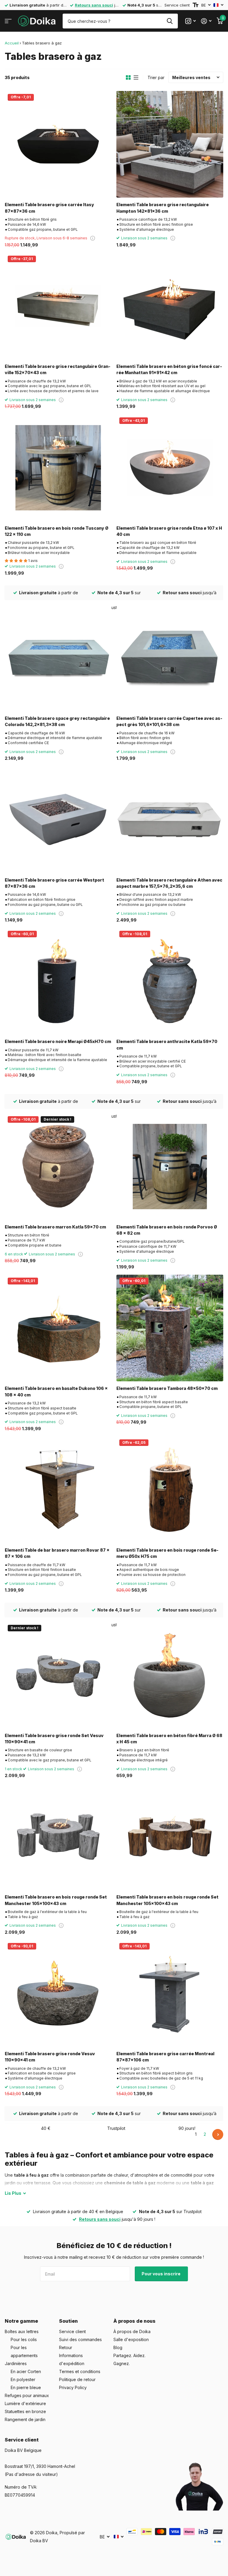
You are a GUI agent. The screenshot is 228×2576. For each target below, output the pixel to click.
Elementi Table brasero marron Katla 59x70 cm (55, 1227)
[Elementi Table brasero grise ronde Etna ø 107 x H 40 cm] (170, 468)
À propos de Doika (132, 2331)
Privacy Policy (73, 2387)
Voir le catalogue (8, 21)
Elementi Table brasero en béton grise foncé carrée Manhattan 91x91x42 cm (169, 369)
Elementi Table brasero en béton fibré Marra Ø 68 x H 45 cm (169, 1739)
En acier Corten (26, 2371)
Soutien (68, 2321)
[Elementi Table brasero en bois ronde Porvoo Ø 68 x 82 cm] (170, 1167)
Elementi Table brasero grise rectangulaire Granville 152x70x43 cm (58, 369)
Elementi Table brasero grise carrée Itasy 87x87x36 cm (49, 208)
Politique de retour (77, 2379)
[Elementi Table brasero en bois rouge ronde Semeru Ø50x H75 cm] (170, 1490)
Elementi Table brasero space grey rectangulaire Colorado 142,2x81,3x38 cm (57, 721)
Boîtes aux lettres (22, 2331)
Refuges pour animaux (27, 2395)
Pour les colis (24, 2339)
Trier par (156, 77)
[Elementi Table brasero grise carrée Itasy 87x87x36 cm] (58, 144)
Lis (13, 2193)
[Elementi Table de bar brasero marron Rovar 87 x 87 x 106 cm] (58, 1490)
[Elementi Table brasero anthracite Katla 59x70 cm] (170, 981)
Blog (118, 2347)
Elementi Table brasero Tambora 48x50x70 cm (167, 1388)
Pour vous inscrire (161, 2274)
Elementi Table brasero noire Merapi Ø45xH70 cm (58, 1041)
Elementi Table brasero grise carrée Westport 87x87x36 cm (54, 883)
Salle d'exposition (131, 2339)
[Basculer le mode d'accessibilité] (195, 5)
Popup (93, 238)
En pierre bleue (26, 2387)
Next (218, 2134)
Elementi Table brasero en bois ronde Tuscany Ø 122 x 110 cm (57, 531)
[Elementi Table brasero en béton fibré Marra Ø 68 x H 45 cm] (170, 1675)
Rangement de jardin (25, 2419)
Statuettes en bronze (25, 2411)
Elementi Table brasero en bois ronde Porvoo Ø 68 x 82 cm (167, 1230)
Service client (177, 5)
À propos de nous (134, 2321)
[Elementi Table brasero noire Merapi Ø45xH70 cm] (58, 981)
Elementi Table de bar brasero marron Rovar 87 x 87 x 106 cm (57, 1553)
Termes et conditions (80, 2371)
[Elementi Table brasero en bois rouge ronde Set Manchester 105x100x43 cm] (58, 1837)
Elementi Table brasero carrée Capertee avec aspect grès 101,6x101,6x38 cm (169, 721)
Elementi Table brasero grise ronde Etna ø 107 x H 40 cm (169, 531)
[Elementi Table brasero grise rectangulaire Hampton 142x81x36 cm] (170, 144)
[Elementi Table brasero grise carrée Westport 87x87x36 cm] (58, 820)
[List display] (136, 78)
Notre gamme (21, 2321)
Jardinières (16, 2363)
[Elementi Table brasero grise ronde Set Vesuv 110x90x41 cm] (58, 1675)
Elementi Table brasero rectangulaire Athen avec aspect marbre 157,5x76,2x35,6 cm (169, 883)
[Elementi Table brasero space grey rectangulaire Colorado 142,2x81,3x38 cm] (58, 658)
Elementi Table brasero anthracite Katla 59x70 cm (167, 1045)
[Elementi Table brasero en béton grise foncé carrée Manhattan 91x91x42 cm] (170, 306)
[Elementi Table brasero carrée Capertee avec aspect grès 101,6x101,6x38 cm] (170, 658)
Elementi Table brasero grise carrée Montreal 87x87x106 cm (165, 2057)
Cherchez (170, 21)
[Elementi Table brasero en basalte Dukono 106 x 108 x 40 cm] (58, 1328)
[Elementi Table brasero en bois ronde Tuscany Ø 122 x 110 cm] (58, 468)
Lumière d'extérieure (25, 2403)
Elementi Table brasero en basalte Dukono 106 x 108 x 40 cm (56, 1391)
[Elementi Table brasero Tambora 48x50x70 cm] (170, 1328)
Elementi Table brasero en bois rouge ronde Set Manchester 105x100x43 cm (56, 1900)
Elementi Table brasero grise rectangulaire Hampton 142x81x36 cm (163, 208)
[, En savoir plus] (190, 21)
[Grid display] (128, 78)
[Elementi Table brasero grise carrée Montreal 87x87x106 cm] (170, 1993)
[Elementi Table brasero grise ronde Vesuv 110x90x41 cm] (58, 1993)
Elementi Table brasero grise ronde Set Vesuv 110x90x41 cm (54, 1739)
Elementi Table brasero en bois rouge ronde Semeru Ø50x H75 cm (167, 1553)
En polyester (23, 2379)
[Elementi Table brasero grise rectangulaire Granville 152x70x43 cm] (58, 306)
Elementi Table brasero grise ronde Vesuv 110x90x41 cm (50, 2057)
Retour (66, 2347)
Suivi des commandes (80, 2339)
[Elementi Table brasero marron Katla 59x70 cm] (58, 1167)
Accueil (12, 43)
